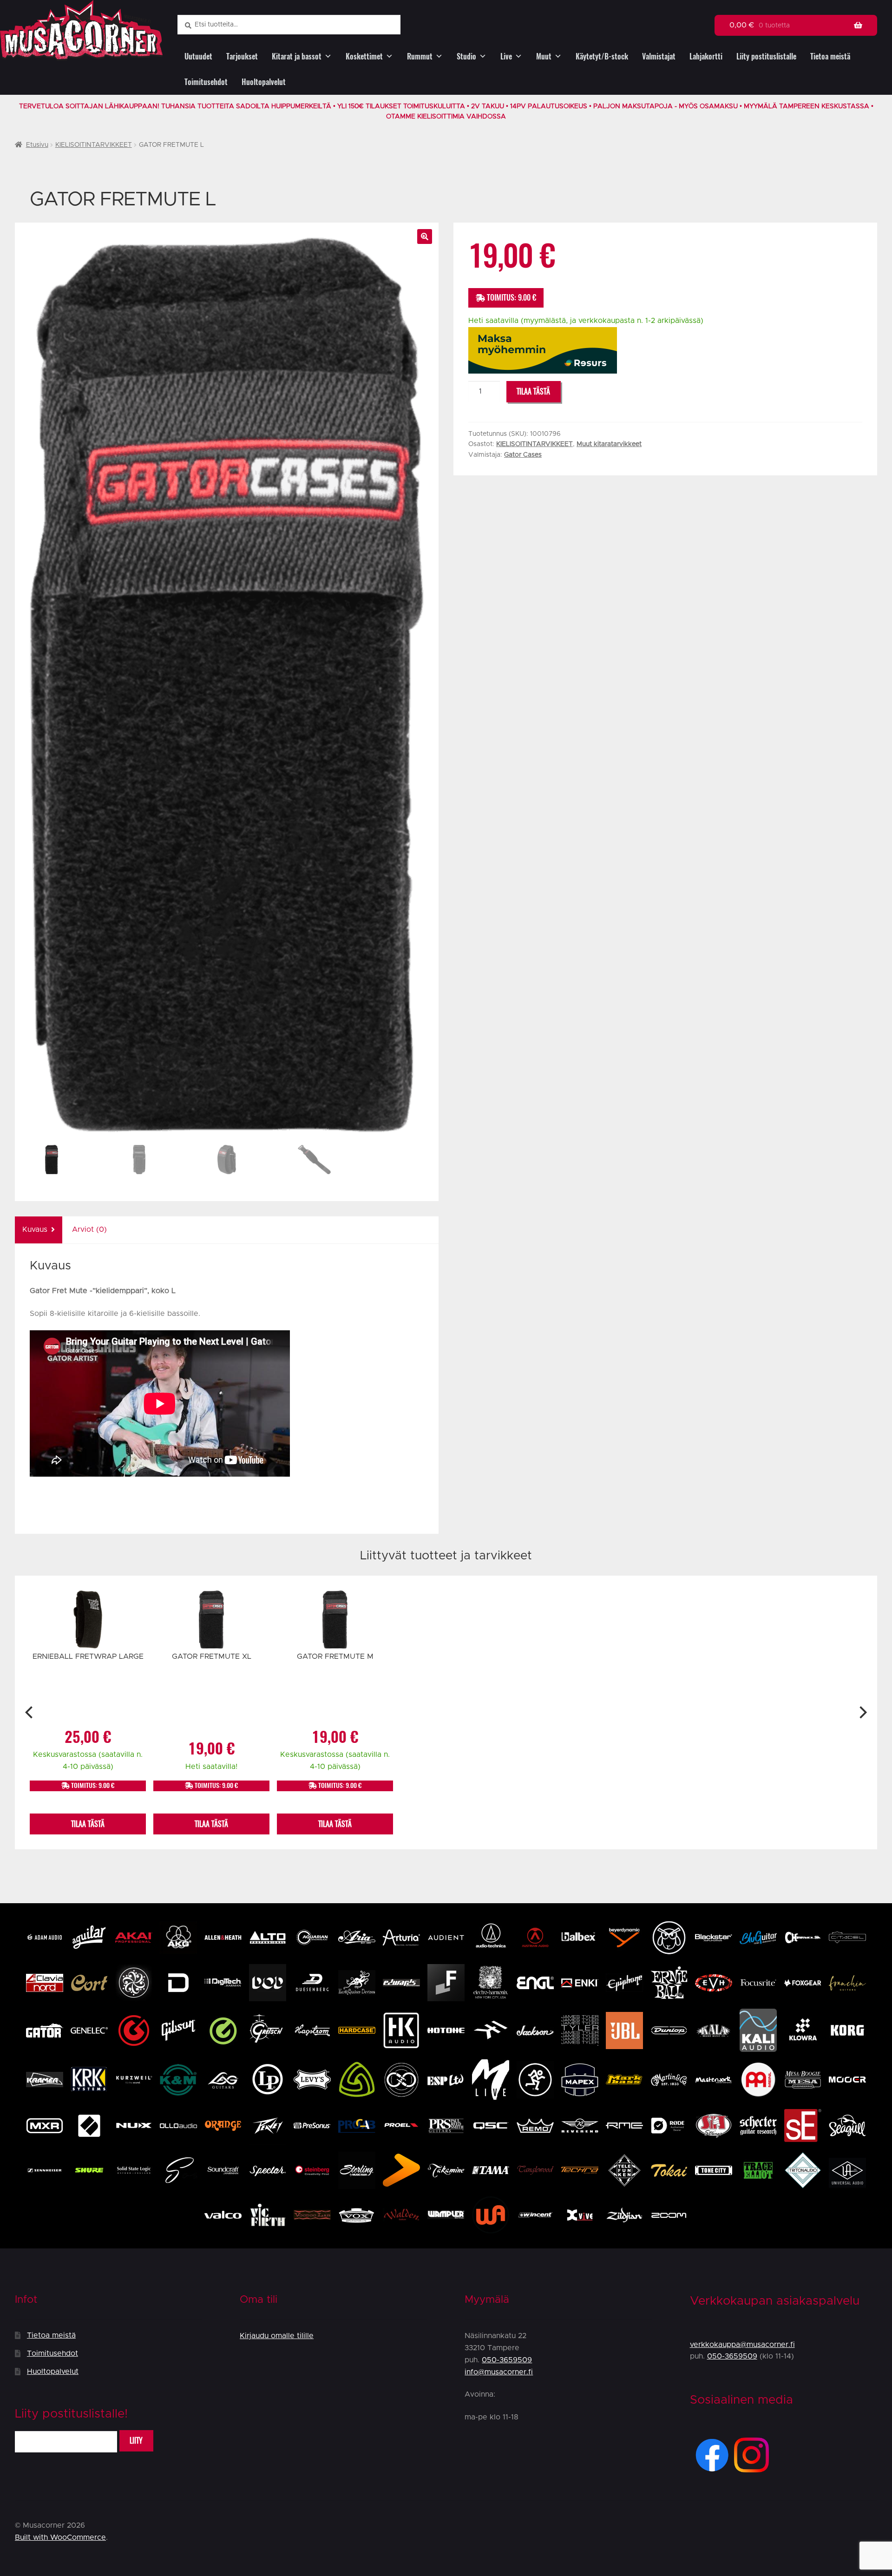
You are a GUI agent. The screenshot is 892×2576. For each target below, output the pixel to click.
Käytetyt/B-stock (602, 56)
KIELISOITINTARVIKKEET (94, 145)
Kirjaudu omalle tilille (277, 2336)
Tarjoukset (242, 56)
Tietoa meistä (830, 56)
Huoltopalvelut (264, 82)
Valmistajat (659, 56)
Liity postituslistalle (766, 56)
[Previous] (30, 1712)
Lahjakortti (706, 56)
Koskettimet (364, 56)
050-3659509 (507, 2360)
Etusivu (37, 145)
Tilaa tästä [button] (88, 1824)
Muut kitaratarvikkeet (609, 444)
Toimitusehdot (206, 82)
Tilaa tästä (533, 391)
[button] (425, 237)
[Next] (862, 1712)
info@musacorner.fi (499, 2372)
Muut (544, 56)
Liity (136, 2441)
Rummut (420, 56)
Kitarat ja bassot (297, 56)
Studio (466, 56)
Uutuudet (198, 56)
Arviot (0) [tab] (89, 1229)
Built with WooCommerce (60, 2537)
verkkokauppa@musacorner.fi (742, 2345)
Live (506, 56)
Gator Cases (523, 455)
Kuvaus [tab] (35, 1229)
